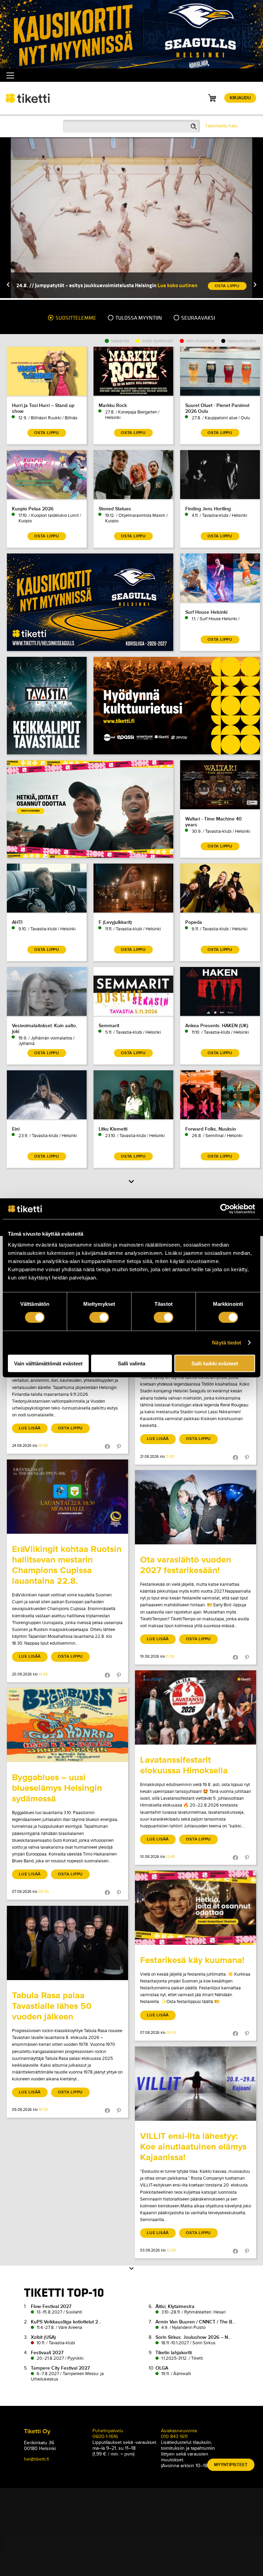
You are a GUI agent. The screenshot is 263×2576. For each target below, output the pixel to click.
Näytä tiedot (227, 1343)
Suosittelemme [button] (75, 318)
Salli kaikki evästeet (215, 1363)
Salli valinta (131, 1363)
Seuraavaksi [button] (198, 318)
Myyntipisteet (231, 2465)
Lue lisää (30, 1428)
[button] (8, 285)
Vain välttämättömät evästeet (48, 1363)
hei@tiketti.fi (36, 2459)
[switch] (99, 1317)
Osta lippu (70, 1428)
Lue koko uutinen (178, 285)
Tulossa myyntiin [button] (138, 318)
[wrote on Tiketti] (67, 1497)
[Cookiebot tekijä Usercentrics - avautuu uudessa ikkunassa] (225, 1209)
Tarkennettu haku (221, 126)
